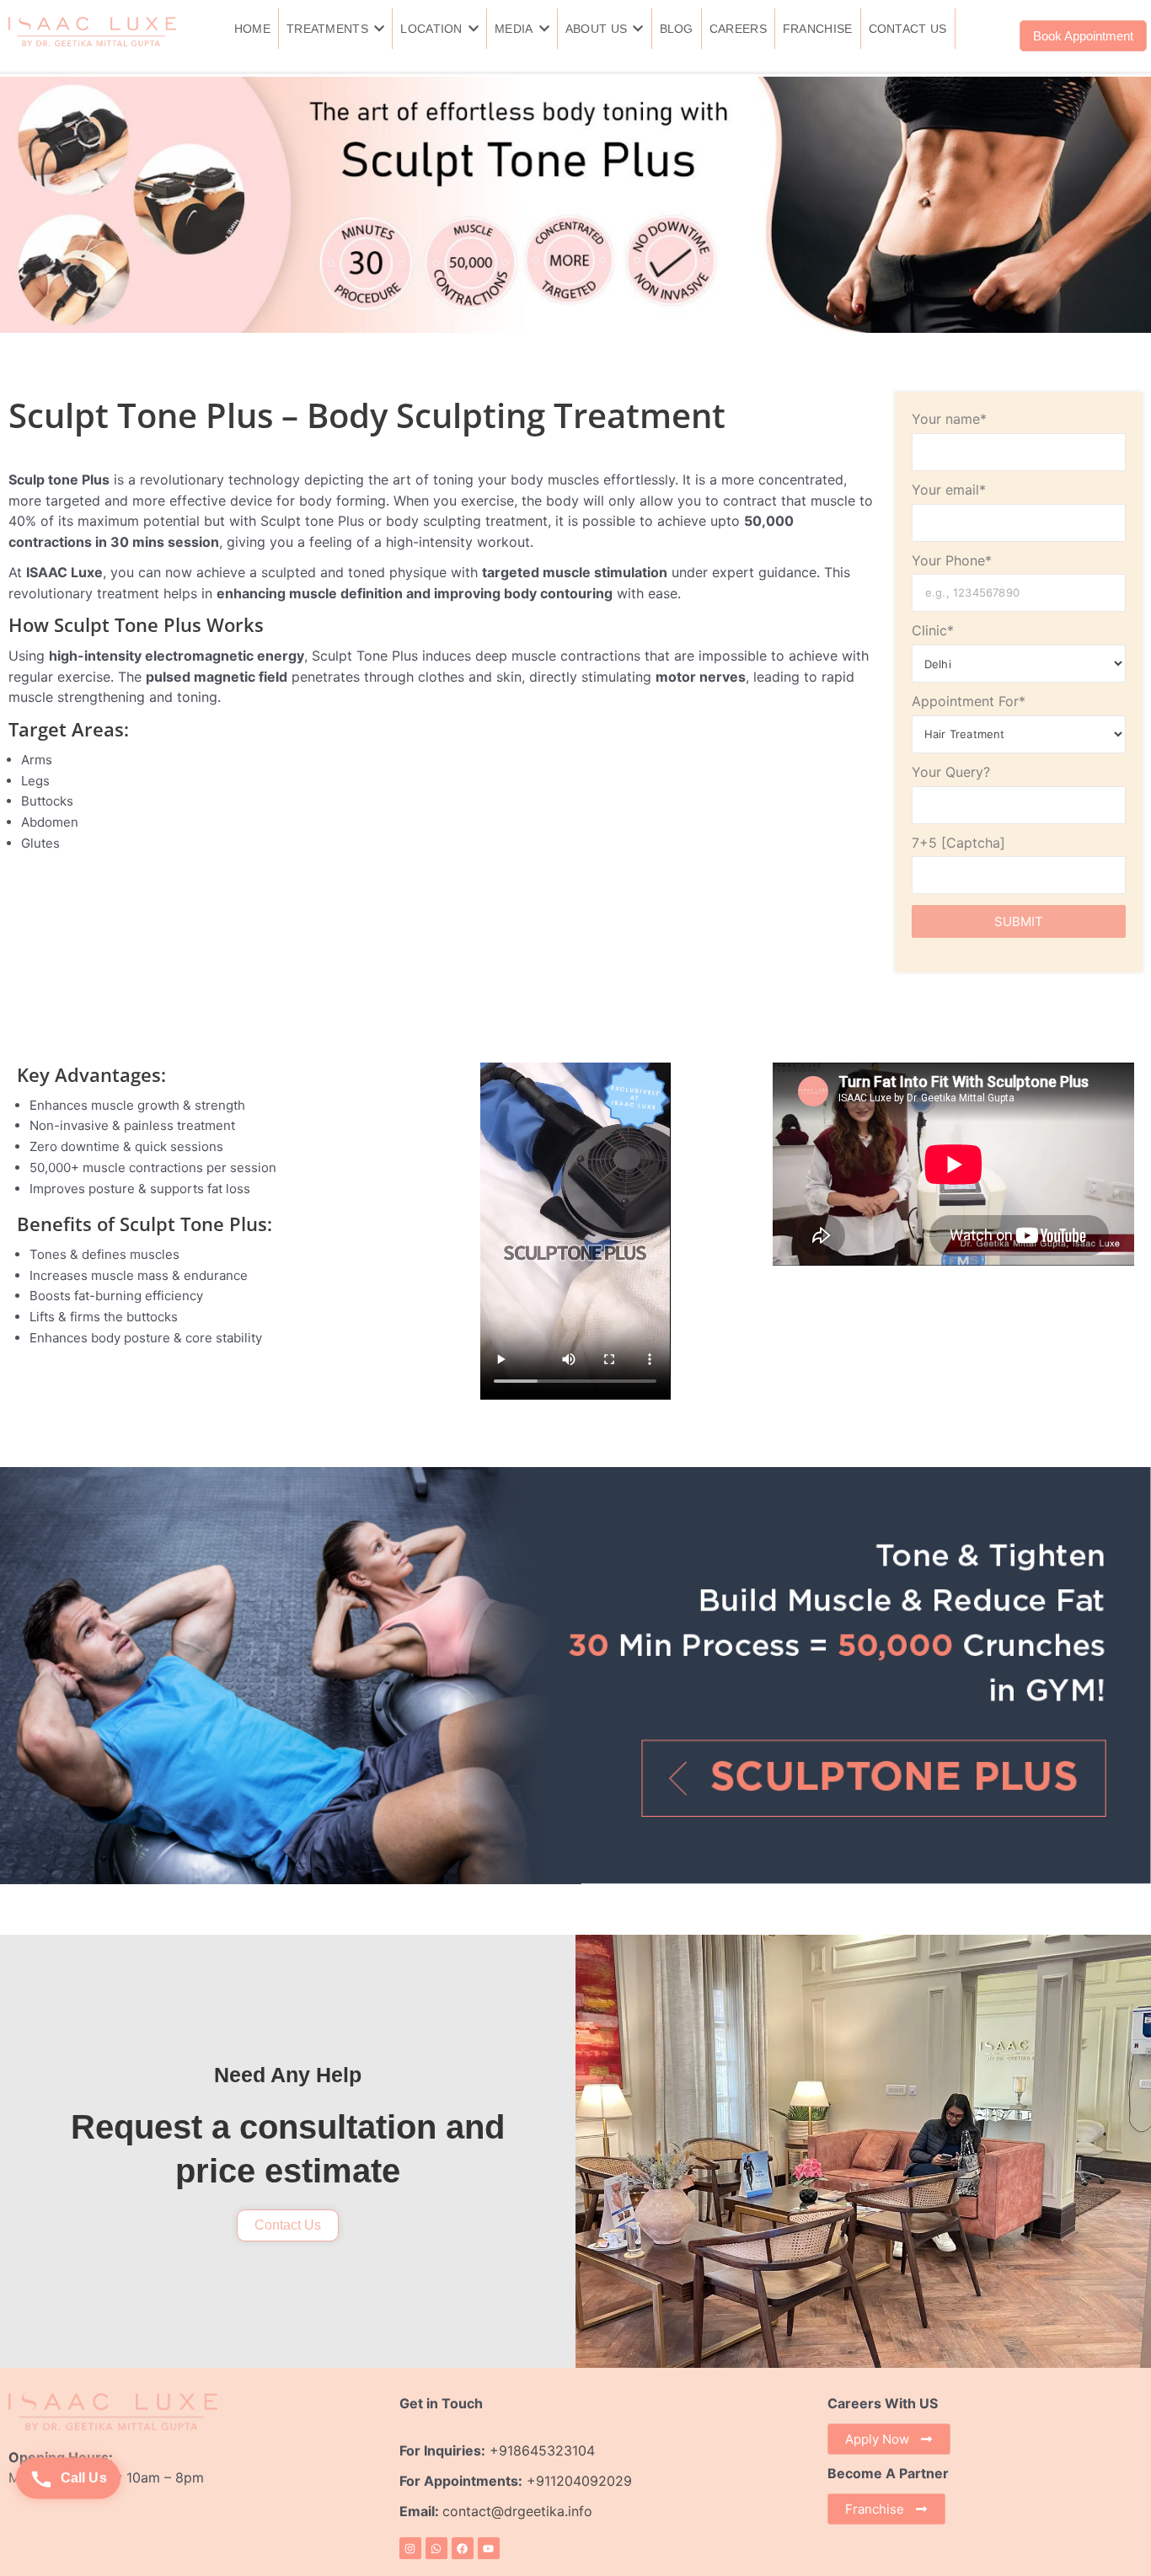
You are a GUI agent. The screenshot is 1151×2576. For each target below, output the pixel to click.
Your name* (949, 419)
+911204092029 (577, 2481)
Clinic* (933, 630)
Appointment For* (969, 701)
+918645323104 (542, 2450)
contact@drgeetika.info (519, 2511)
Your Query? (951, 772)
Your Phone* (952, 560)
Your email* (949, 490)
